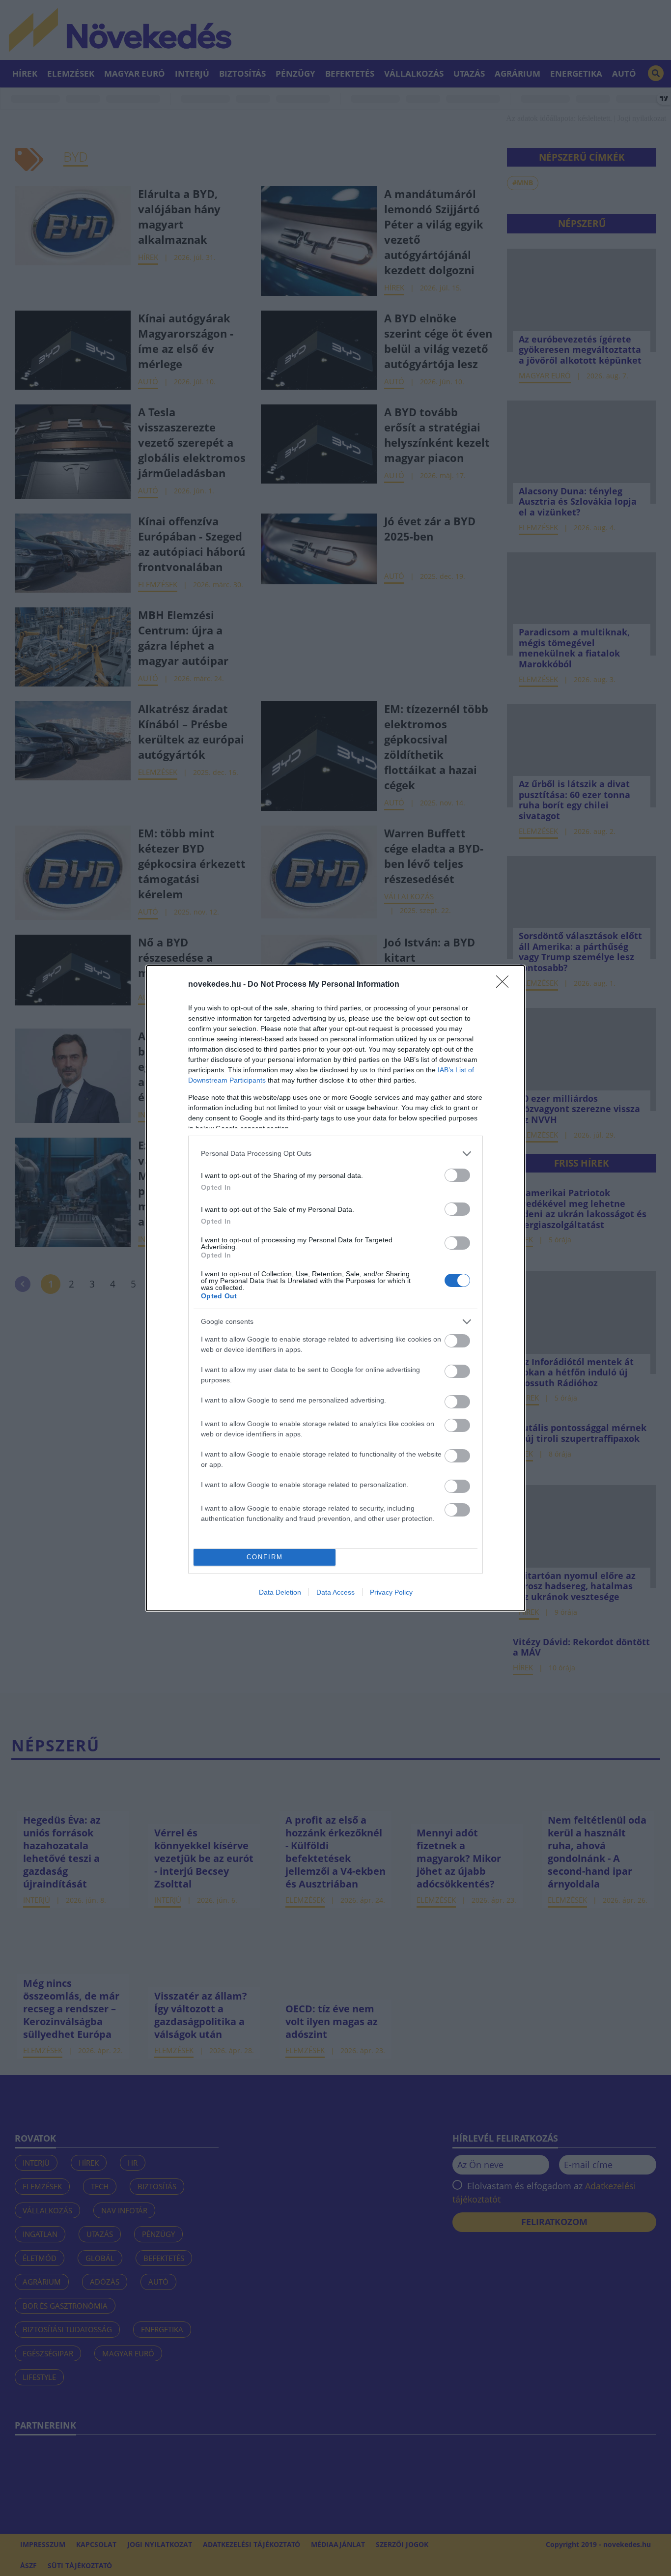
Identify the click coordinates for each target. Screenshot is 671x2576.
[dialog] (335, 1288)
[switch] (457, 1175)
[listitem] (335, 1154)
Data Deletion (280, 1592)
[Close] (505, 985)
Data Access (335, 1592)
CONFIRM (265, 1557)
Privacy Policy (391, 1592)
